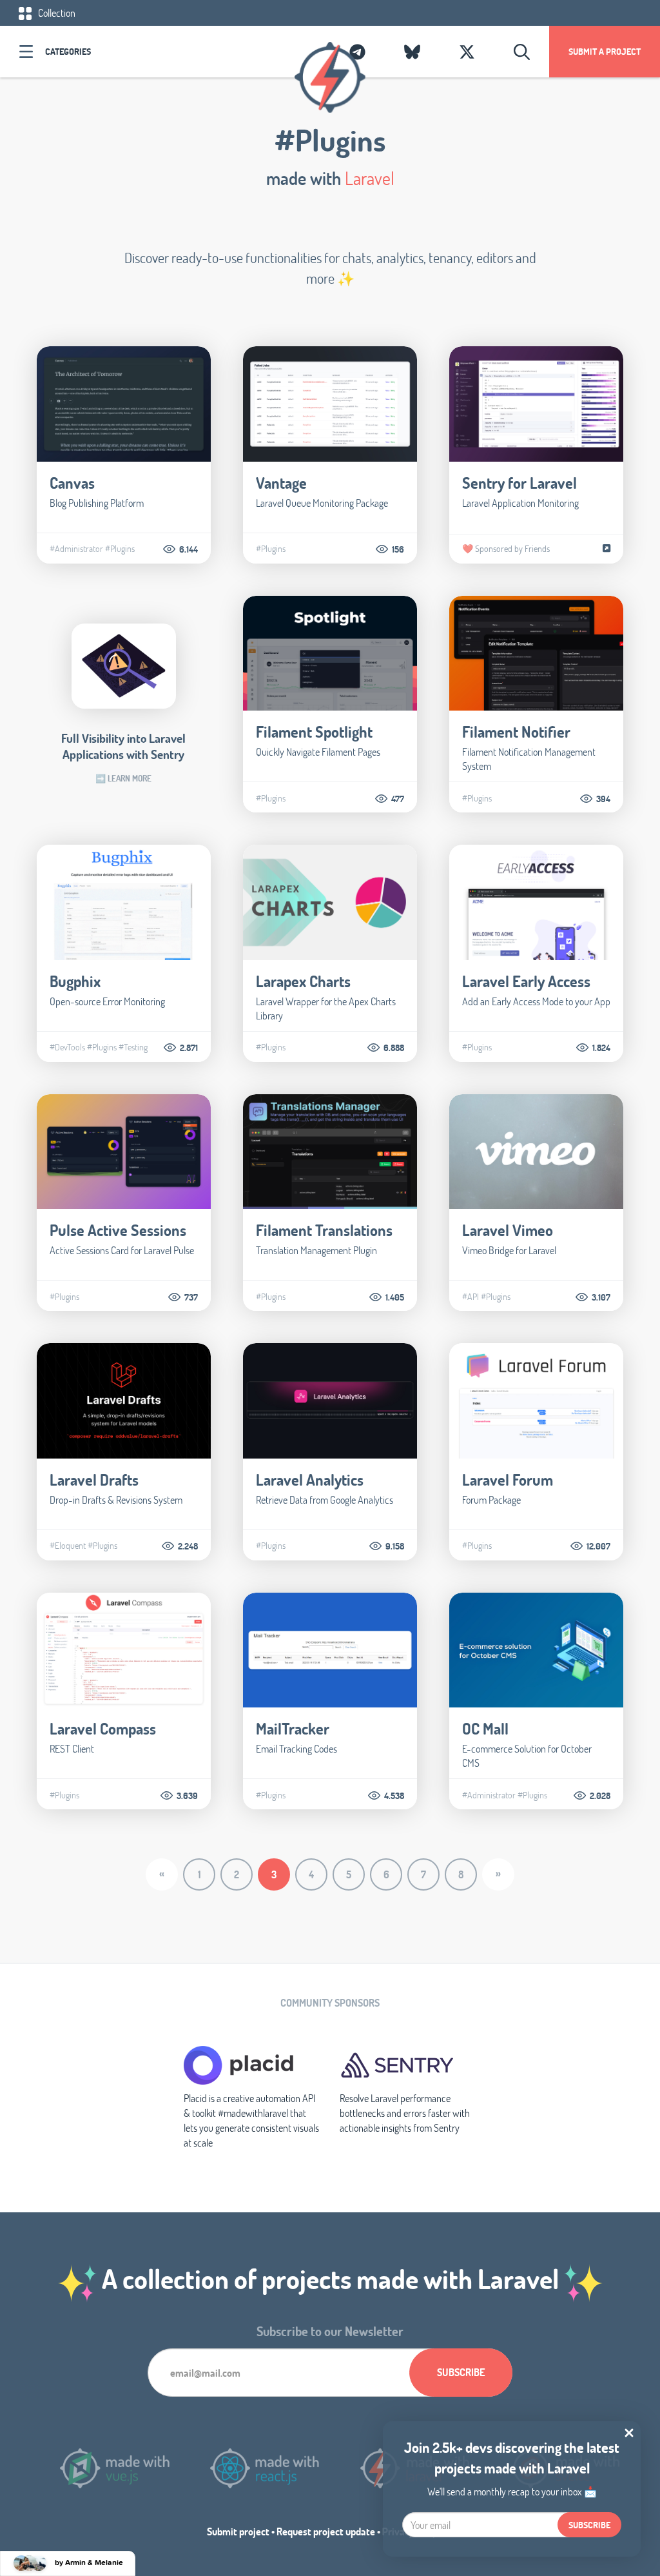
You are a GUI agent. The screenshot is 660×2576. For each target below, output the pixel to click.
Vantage (281, 483)
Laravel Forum (508, 1480)
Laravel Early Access (526, 981)
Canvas (72, 483)
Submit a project (605, 51)
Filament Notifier (516, 732)
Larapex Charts (303, 981)
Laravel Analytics (310, 1480)
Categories (68, 51)
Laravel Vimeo (508, 1230)
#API (471, 1297)
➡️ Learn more (123, 778)
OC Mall (485, 1728)
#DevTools (67, 1047)
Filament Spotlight (314, 732)
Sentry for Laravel (519, 483)
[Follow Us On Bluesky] (412, 52)
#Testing (133, 1047)
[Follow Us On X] (467, 52)
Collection (56, 13)
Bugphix (75, 981)
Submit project (238, 2531)
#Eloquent (68, 1546)
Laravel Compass (103, 1728)
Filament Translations (324, 1230)
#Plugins (120, 549)
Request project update (326, 2531)
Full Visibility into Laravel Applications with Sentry (123, 746)
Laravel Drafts (94, 1480)
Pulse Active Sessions (118, 1230)
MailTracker (293, 1728)
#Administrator (76, 549)
